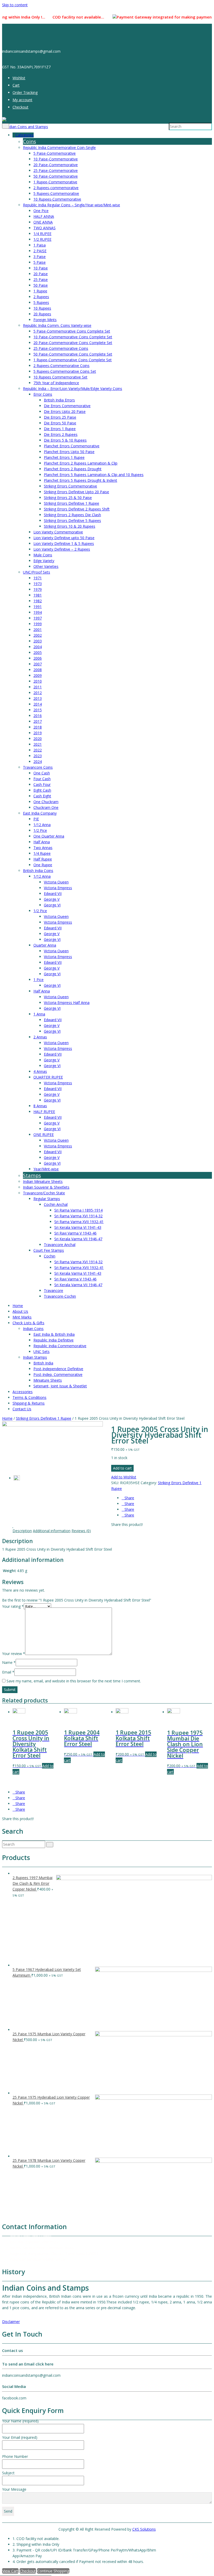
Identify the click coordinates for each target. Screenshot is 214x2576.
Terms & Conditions (29, 1397)
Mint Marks (22, 1317)
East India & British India (54, 1334)
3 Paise (40, 257)
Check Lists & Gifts (28, 1323)
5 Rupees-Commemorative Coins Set (65, 371)
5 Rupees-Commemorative (56, 193)
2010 (38, 681)
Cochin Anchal (56, 1204)
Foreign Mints (45, 320)
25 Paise (41, 279)
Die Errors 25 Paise (60, 417)
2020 (38, 739)
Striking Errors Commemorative (70, 486)
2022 (38, 750)
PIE (36, 819)
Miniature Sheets (48, 1380)
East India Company (40, 813)
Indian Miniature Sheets (43, 1181)
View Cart (10, 2571)
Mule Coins (43, 555)
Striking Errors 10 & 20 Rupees (70, 526)
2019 (38, 733)
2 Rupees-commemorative (56, 188)
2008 (38, 670)
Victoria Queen (56, 882)
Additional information (52, 1531)
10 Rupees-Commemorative (57, 199)
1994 (38, 612)
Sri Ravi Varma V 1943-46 (75, 1233)
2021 (38, 744)
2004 (38, 647)
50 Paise (41, 285)
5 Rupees (41, 302)
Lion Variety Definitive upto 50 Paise (64, 538)
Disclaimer (11, 2322)
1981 (38, 595)
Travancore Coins (38, 767)
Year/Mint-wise (46, 1169)
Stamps (32, 1175)
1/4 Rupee (42, 853)
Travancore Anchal (60, 1245)
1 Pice (38, 980)
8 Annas (40, 1106)
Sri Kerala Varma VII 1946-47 (78, 1239)
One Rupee (43, 865)
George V (52, 899)
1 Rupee (40, 291)
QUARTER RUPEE (48, 1077)
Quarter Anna (45, 945)
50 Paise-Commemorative (56, 176)
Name (9, 1662)
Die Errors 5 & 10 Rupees (65, 440)
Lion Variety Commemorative (58, 532)
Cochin (50, 1256)
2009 (38, 675)
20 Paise (41, 274)
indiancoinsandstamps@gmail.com (39, 2259)
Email (8, 1672)
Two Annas (43, 848)
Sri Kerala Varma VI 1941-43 (78, 1227)
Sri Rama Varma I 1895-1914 (78, 1210)
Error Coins (43, 394)
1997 (38, 618)
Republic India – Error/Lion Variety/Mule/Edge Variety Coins (73, 389)
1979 (38, 589)
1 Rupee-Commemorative (55, 182)
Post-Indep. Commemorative (58, 1374)
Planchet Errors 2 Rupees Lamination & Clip (81, 463)
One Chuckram (46, 802)
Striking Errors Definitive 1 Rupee (72, 503)
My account (22, 100)
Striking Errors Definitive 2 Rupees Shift (77, 509)
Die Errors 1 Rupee (60, 429)
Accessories (23, 1392)
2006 (38, 658)
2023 (38, 756)
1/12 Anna (42, 825)
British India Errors (59, 400)
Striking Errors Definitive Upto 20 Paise (76, 492)
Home (18, 1306)
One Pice (41, 211)
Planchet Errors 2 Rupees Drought (73, 469)
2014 (38, 704)
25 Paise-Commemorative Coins (61, 348)
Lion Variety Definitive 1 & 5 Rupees (64, 543)
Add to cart (122, 1468)
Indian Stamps (35, 1357)
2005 (38, 652)
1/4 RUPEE (42, 234)
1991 (38, 607)
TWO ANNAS (44, 228)
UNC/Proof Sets (37, 572)
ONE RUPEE (44, 1134)
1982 (38, 601)
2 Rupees (41, 297)
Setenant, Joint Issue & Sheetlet (60, 1386)
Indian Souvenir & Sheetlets (46, 1187)
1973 (38, 584)
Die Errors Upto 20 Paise (65, 411)
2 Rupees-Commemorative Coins (61, 366)
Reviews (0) (81, 1531)
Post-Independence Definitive (58, 1369)
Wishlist (19, 78)
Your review (14, 1654)
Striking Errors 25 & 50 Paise (68, 498)
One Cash (42, 773)
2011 (38, 687)
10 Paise (41, 268)
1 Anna (39, 1014)
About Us (20, 1311)
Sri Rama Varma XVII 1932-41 (79, 1222)
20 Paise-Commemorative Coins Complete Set (73, 343)
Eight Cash (42, 790)
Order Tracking (25, 92)
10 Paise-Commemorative (56, 159)
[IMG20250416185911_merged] (52, 1425)
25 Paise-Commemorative (56, 170)
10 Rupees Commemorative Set (60, 377)
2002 (38, 635)
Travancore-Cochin (60, 1296)
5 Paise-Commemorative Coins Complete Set (72, 331)
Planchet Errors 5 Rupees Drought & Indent (81, 480)
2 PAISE (40, 251)
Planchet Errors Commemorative (72, 446)
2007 (38, 664)
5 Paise (40, 262)
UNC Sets (41, 1352)
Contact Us (22, 1409)
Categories (25, 135)
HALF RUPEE (44, 1112)
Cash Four (42, 784)
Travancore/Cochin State (44, 1193)
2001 (38, 630)
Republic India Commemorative (60, 1346)
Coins (29, 141)
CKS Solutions (144, 2529)
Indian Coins (33, 1329)
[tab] (22, 1531)
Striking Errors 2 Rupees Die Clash (72, 515)
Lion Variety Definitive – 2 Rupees (62, 549)
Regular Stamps (47, 1199)
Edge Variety (44, 561)
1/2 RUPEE (42, 239)
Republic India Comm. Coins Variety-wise (57, 325)
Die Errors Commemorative (67, 406)
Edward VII (53, 893)
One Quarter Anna (49, 836)
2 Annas (40, 1037)
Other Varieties (46, 566)
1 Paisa (40, 245)
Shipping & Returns (29, 1403)
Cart (16, 85)
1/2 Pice (40, 830)
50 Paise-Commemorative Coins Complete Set (73, 354)
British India (43, 1363)
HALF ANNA (44, 216)
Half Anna (42, 842)
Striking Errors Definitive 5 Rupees (72, 520)
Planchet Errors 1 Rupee (64, 457)
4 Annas (40, 1071)
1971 (38, 578)
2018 (38, 727)
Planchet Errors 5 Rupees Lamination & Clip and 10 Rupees (94, 475)
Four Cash (42, 779)
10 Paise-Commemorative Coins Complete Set (73, 337)
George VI (52, 905)
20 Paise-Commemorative (56, 165)
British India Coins (38, 871)
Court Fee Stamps (49, 1250)
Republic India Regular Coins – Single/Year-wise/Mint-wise (72, 205)
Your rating (13, 1606)
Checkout (20, 107)
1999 (38, 624)
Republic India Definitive (53, 1340)
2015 (38, 710)
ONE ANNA (43, 222)
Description (22, 1531)
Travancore (53, 1290)
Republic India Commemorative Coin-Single (59, 148)
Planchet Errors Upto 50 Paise (69, 452)
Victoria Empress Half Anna (67, 1003)
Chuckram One (46, 807)
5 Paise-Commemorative (55, 153)
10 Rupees (42, 308)
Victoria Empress (58, 888)
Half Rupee (43, 859)
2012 (38, 693)
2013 (38, 698)
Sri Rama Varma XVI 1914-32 (78, 1216)
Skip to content (15, 5)
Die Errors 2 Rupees (61, 434)
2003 (38, 641)
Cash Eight (42, 796)
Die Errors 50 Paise (60, 423)
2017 (38, 721)
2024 (38, 762)
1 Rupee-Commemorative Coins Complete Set (73, 360)
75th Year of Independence (56, 383)
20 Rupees (42, 314)
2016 (38, 716)
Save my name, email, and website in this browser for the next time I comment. (74, 1681)
